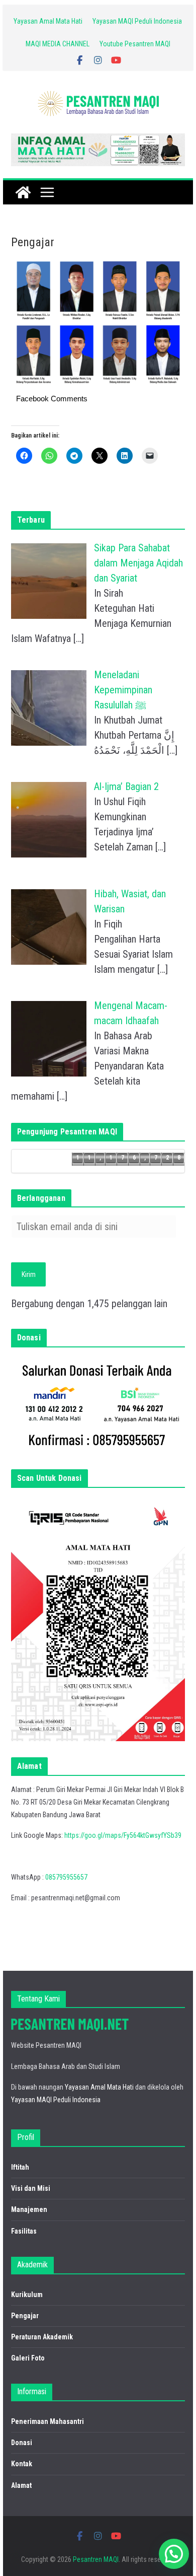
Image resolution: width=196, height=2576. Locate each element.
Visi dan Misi (31, 2188)
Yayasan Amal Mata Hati (48, 21)
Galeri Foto (28, 2358)
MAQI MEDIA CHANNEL (58, 44)
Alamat (21, 2485)
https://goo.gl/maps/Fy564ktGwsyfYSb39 (123, 1835)
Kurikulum (27, 2295)
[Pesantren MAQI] (23, 192)
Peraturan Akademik (42, 2337)
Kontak (22, 2464)
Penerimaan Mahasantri (47, 2421)
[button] (174, 2554)
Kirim (29, 1274)
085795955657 (66, 1877)
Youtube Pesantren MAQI (135, 44)
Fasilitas (24, 2231)
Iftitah (20, 2167)
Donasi (22, 2443)
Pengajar (25, 2316)
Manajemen (29, 2209)
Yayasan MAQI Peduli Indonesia (137, 21)
